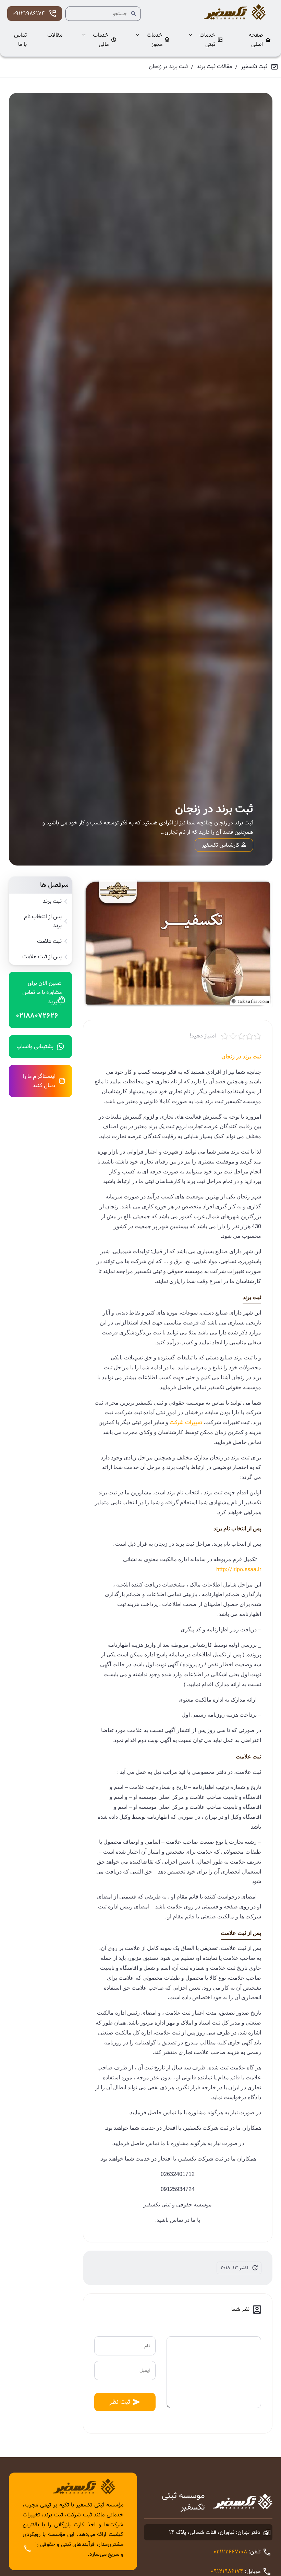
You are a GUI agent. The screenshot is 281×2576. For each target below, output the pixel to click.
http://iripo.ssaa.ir (239, 1570)
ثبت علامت (49, 942)
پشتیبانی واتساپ (35, 1047)
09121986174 (29, 14)
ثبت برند (52, 901)
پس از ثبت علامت (42, 957)
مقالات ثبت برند (214, 67)
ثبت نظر (120, 2402)
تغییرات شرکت (186, 1423)
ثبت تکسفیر (254, 67)
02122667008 (230, 2552)
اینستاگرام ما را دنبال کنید (39, 1081)
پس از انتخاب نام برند (43, 921)
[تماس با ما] (27, 2549)
